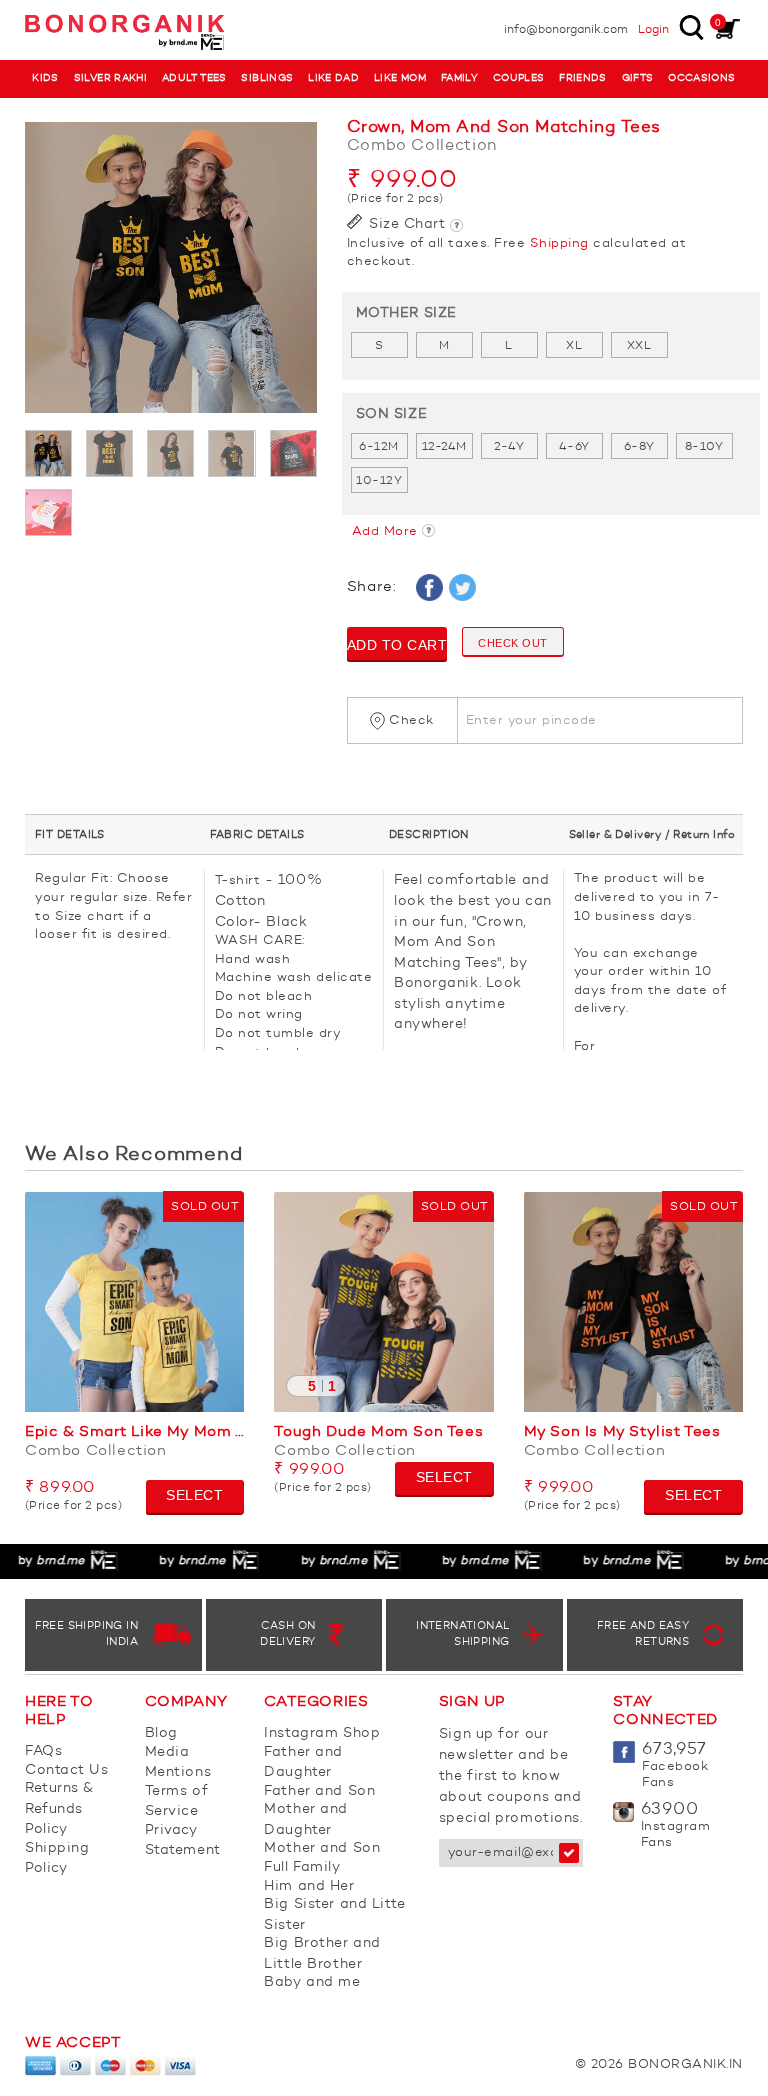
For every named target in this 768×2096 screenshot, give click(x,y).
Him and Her (309, 1886)
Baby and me (312, 1982)
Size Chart (405, 224)
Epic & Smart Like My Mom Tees (134, 1432)
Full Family (302, 1867)
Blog (161, 1733)
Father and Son (319, 1791)
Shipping (559, 243)
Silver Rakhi (111, 78)
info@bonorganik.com (566, 30)
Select (194, 1495)
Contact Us (67, 1770)
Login (653, 30)
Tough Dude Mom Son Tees (378, 1432)
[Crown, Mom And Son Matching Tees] (171, 268)
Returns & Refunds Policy (59, 1808)
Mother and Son (322, 1848)
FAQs (43, 1751)
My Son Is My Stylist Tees (622, 1432)
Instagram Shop (322, 1733)
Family (459, 78)
